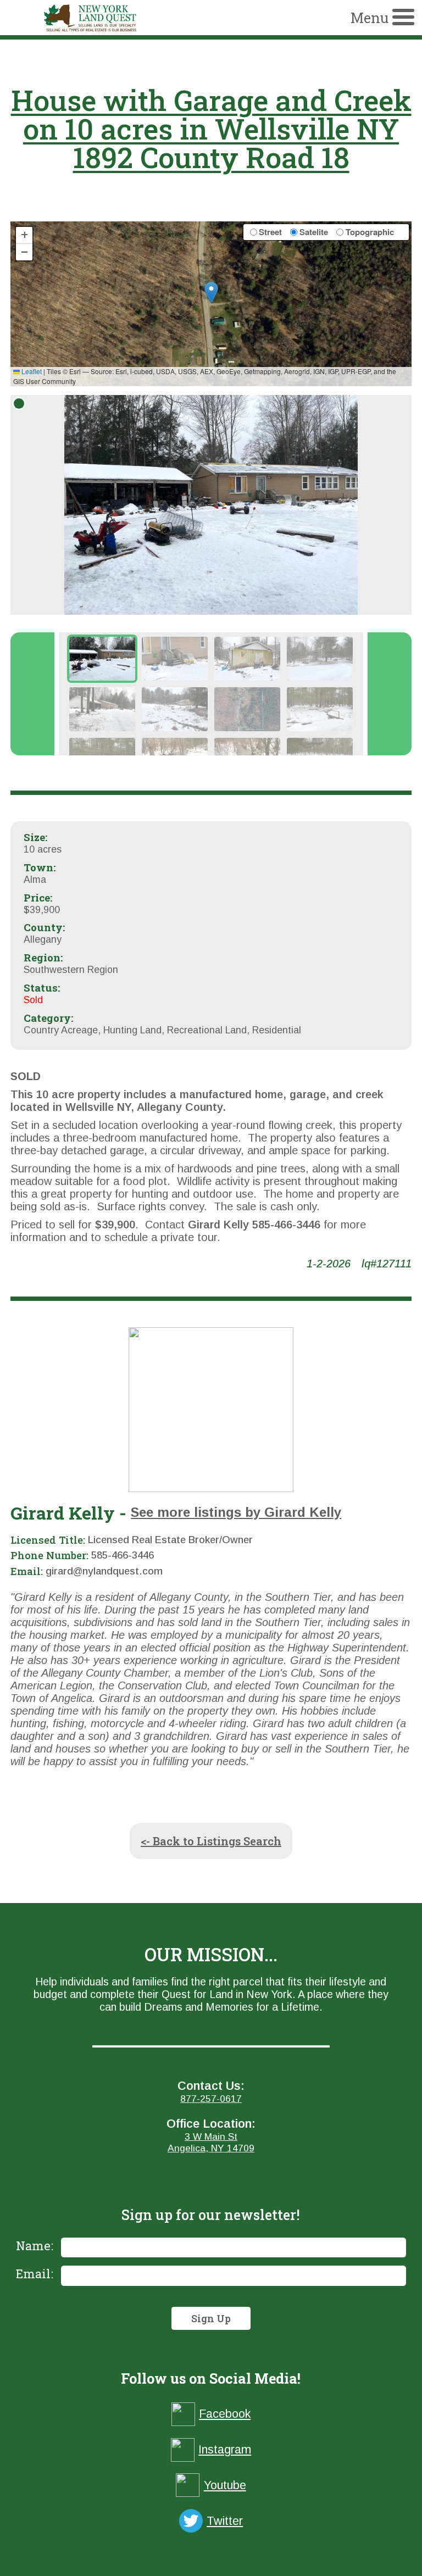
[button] (211, 293)
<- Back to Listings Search (211, 1841)
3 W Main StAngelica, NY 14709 (211, 2142)
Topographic (370, 232)
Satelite (314, 232)
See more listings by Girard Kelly (236, 1512)
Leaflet (31, 371)
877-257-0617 (211, 2099)
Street (270, 232)
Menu (370, 18)
